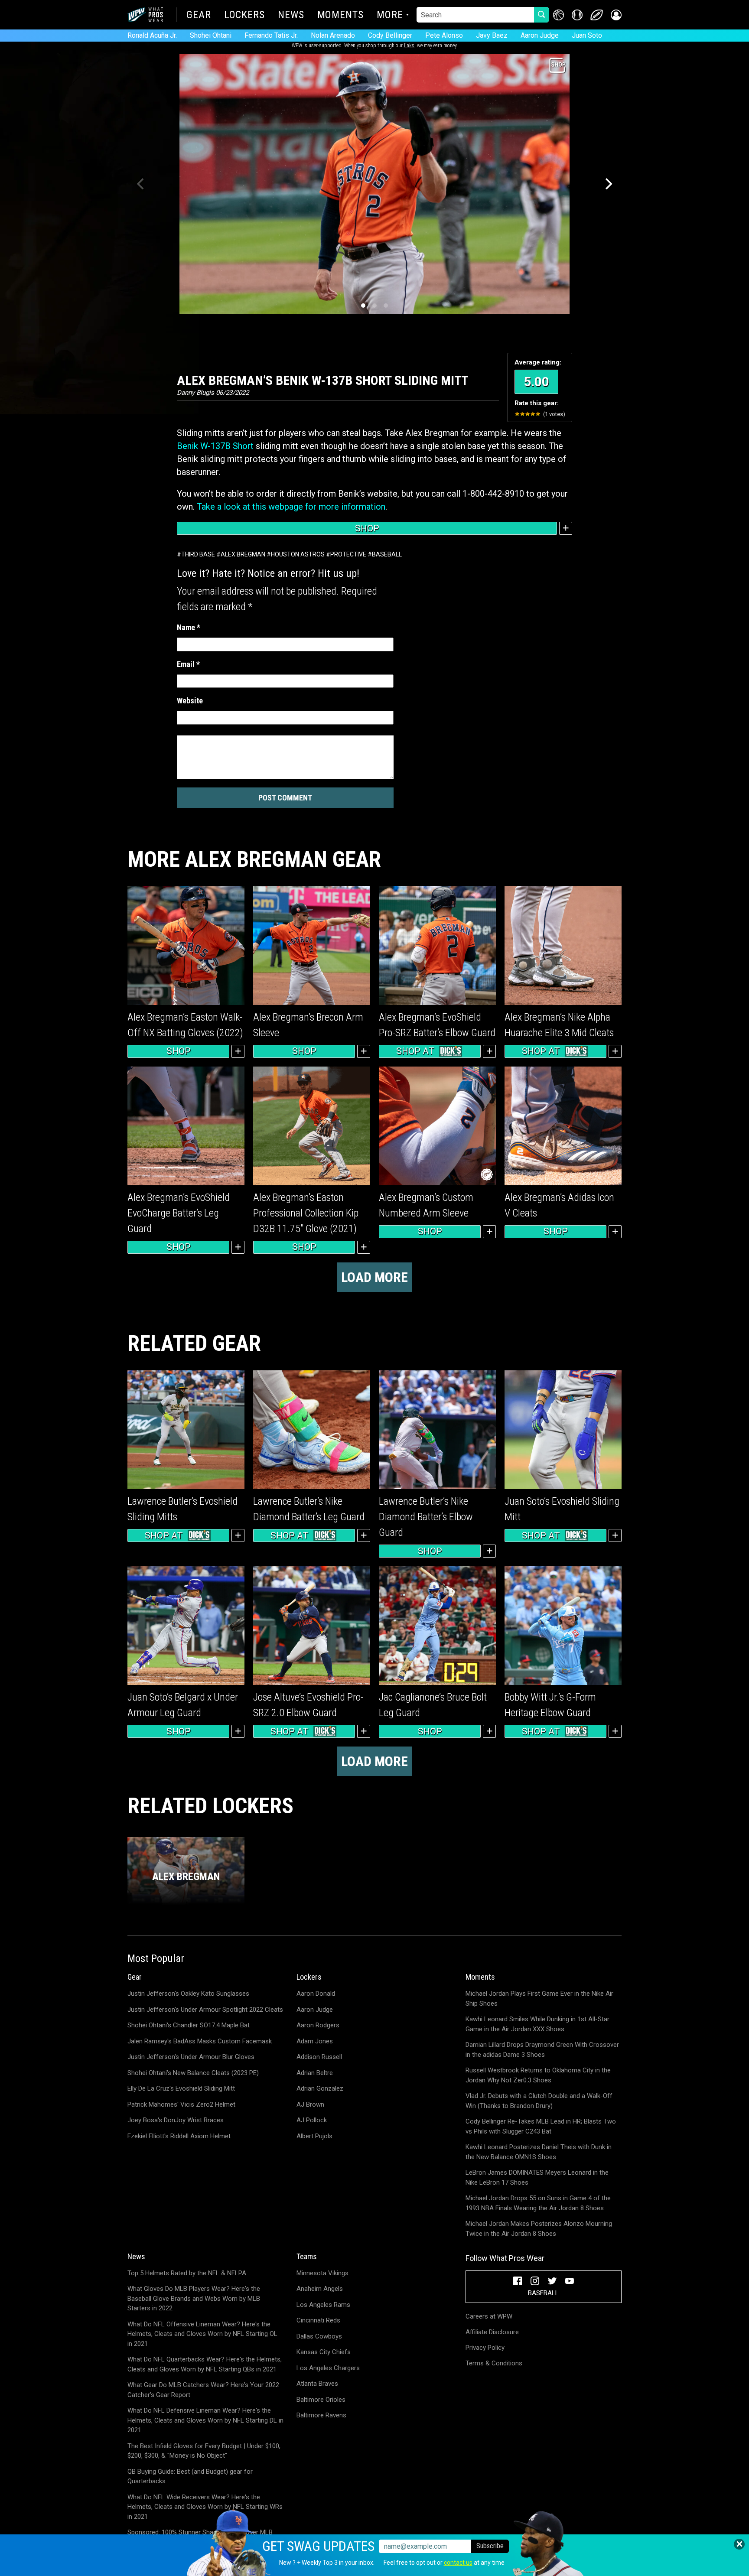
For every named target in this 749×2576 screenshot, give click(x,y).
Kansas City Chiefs (324, 2352)
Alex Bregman (243, 554)
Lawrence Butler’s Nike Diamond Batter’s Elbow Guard (426, 1517)
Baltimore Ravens (321, 2415)
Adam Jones (315, 2041)
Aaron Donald (316, 1994)
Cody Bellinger (390, 35)
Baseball (387, 554)
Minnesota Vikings (322, 2273)
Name (189, 627)
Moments (340, 16)
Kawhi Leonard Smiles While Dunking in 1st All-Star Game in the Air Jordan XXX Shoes (537, 2024)
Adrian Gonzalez (320, 2088)
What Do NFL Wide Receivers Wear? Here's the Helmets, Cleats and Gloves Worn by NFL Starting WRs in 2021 (205, 2507)
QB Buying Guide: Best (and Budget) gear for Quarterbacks (190, 2477)
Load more (374, 1277)
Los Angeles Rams (323, 2305)
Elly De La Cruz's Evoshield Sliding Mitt (181, 2088)
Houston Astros (298, 554)
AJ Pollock (312, 2120)
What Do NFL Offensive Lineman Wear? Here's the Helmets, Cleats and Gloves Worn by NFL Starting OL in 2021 (202, 2334)
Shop (367, 528)
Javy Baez (492, 35)
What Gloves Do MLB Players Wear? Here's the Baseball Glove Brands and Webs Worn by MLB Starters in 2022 (194, 2298)
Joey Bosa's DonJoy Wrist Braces (176, 2120)
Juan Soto (587, 35)
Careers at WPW (489, 2316)
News (291, 16)
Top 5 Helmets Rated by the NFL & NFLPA (187, 2273)
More (390, 16)
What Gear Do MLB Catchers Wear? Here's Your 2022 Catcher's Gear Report (203, 2390)
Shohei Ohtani (211, 35)
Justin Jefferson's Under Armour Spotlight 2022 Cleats (205, 2010)
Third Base (198, 554)
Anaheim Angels (320, 2289)
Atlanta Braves (317, 2384)
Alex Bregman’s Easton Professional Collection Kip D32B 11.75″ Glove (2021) (306, 1213)
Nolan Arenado (333, 35)
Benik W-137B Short (215, 446)
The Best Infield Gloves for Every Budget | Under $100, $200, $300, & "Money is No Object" (204, 2451)
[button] (616, 15)
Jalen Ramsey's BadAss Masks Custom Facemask (200, 2041)
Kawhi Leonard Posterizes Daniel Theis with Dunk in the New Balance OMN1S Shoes (539, 2152)
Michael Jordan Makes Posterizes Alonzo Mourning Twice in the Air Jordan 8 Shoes (539, 2229)
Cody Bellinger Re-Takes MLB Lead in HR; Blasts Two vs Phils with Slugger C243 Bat (541, 2126)
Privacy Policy (485, 2348)
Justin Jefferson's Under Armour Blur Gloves (191, 2057)
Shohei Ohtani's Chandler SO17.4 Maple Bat (189, 2025)
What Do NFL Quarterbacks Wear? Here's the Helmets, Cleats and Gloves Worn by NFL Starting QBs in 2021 (205, 2364)
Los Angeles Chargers (328, 2368)
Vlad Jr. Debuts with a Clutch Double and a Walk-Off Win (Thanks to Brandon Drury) (539, 2101)
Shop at (415, 1051)
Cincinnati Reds (318, 2320)
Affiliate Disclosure (492, 2332)
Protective (348, 554)
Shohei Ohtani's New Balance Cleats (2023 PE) (193, 2073)
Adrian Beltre (315, 2073)
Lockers (244, 16)
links (409, 46)
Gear (199, 16)
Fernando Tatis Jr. (271, 35)
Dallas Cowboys (319, 2336)
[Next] (608, 184)
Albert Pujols (314, 2136)
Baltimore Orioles (321, 2400)
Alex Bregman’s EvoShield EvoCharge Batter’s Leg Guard (179, 1213)
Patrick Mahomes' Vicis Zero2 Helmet (181, 2104)
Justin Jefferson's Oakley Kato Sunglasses (188, 1994)
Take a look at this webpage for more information (291, 507)
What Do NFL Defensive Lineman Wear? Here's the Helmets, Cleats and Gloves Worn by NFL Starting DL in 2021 (205, 2420)
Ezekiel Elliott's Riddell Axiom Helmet (179, 2136)
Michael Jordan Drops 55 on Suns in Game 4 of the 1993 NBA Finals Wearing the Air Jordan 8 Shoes (538, 2203)
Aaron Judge (540, 35)
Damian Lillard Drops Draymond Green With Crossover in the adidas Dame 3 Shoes (542, 2050)
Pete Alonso (444, 35)
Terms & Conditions (494, 2363)
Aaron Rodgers (318, 2025)
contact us (458, 2563)
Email (188, 664)
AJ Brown (310, 2104)
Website (190, 701)
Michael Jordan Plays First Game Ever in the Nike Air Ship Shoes (539, 1999)
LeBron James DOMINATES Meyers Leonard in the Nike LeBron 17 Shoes (537, 2178)
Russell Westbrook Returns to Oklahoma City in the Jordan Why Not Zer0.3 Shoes (538, 2075)
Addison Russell (319, 2057)
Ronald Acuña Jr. (152, 35)
